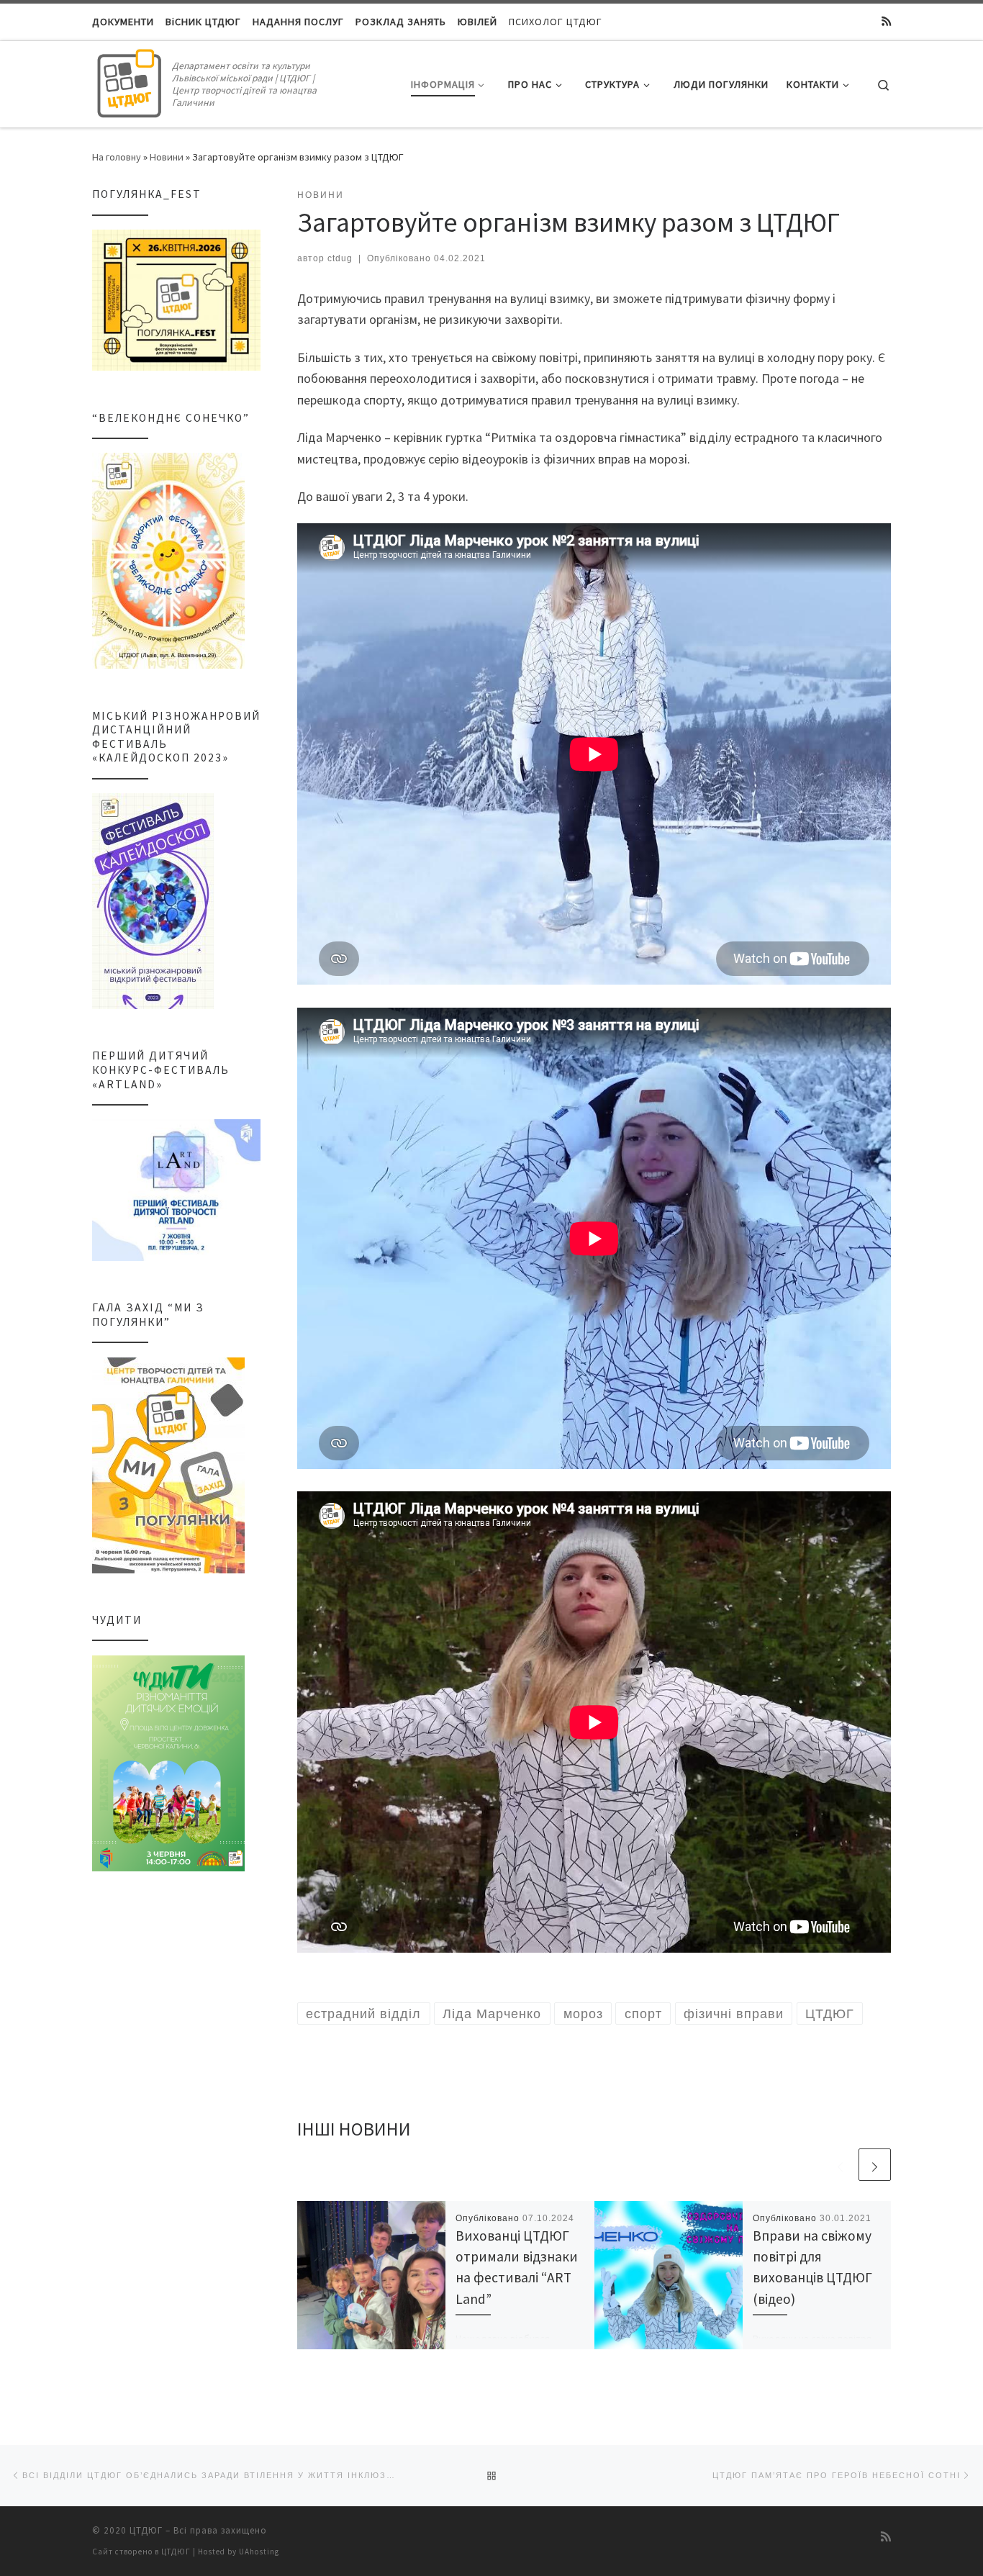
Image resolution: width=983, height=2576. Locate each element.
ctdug (340, 258)
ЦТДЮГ (146, 2530)
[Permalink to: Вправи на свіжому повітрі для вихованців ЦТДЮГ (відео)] (669, 2275)
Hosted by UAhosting (239, 2552)
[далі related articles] (875, 2165)
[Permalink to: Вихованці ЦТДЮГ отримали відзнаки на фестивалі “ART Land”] (371, 2275)
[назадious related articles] (840, 2165)
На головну (117, 157)
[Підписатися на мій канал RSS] (886, 22)
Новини (167, 157)
